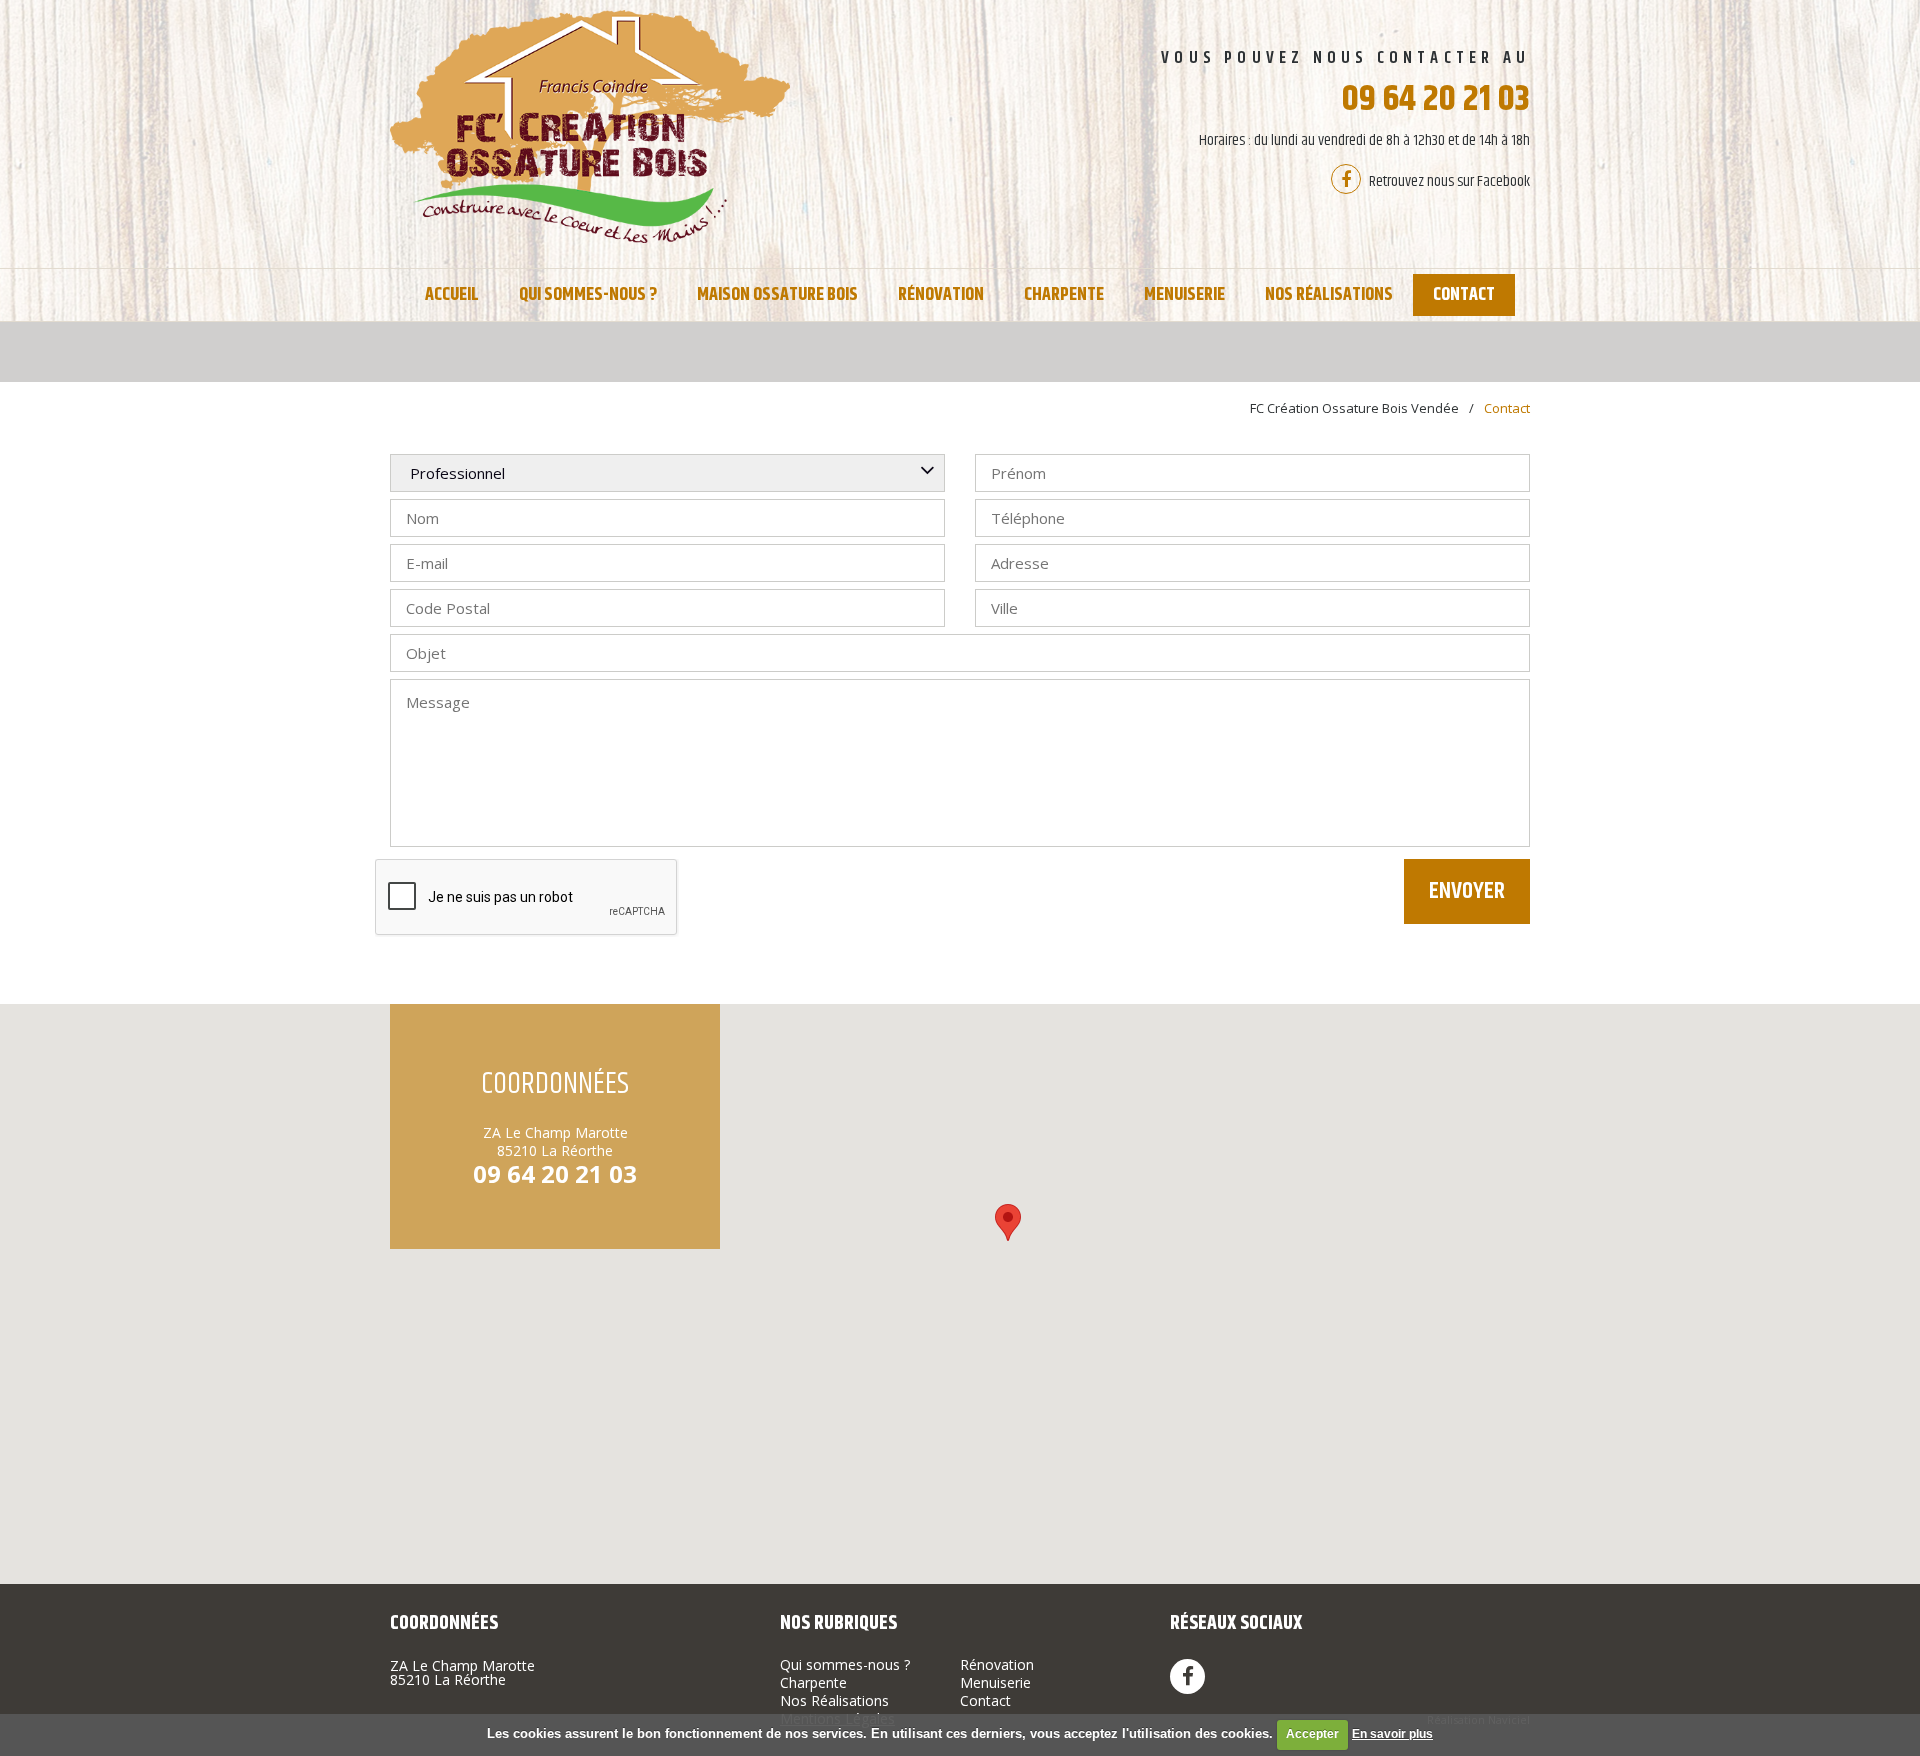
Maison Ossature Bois (777, 295)
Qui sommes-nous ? (588, 295)
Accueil (452, 295)
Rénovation (941, 295)
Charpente (1064, 295)
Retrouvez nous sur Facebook (1448, 181)
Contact (1464, 295)
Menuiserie (1184, 295)
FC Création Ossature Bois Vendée (1354, 408)
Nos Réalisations (1329, 295)
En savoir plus (1392, 1734)
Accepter (1312, 1734)
